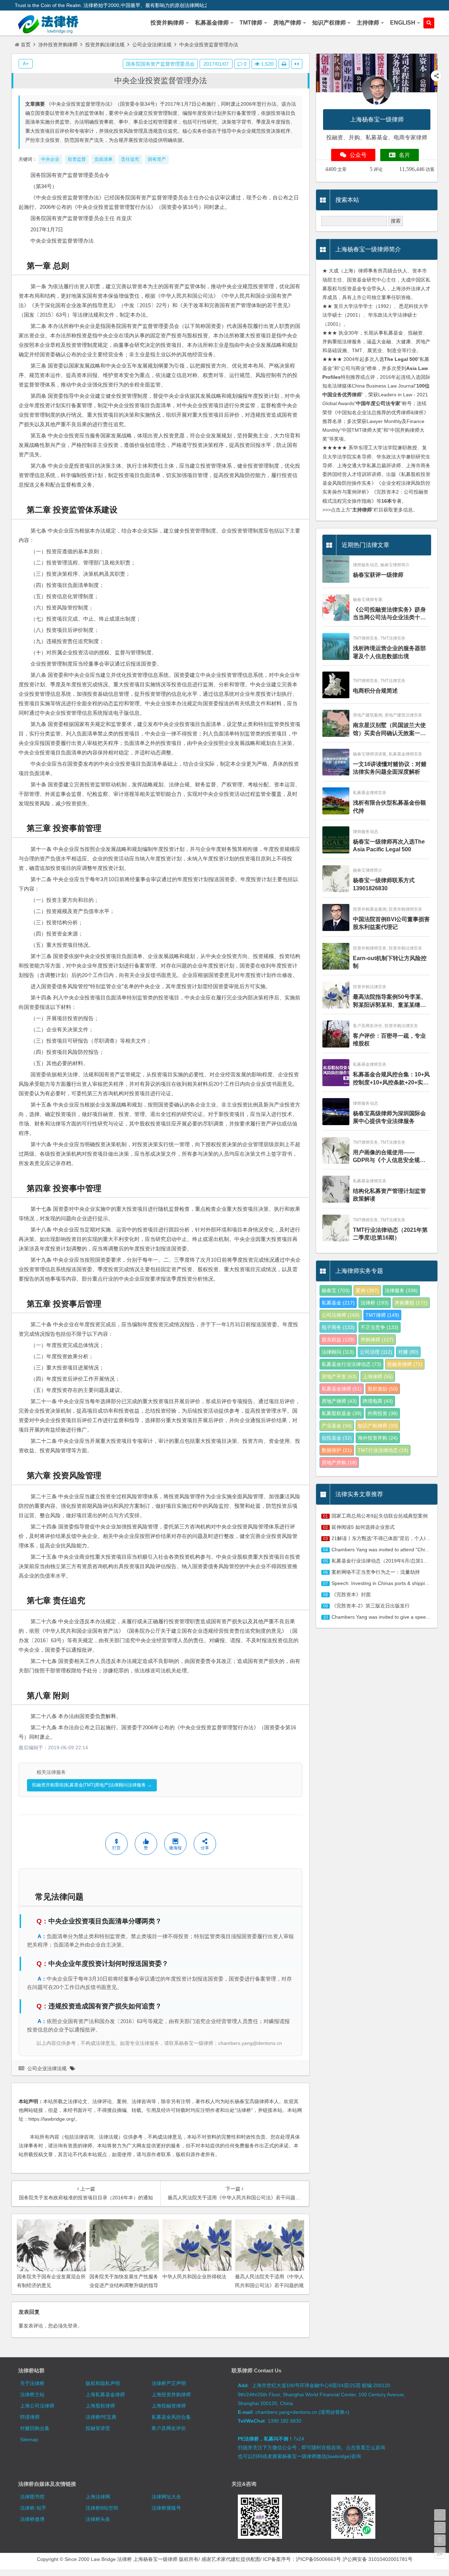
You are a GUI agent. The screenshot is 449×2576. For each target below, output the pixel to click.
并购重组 (411, 1303)
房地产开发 (339, 1376)
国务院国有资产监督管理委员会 (160, 64)
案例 (367, 1290)
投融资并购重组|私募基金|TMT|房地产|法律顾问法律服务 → (92, 1785)
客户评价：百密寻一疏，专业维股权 (389, 1040)
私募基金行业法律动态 (351, 1364)
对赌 (408, 1352)
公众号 (358, 155)
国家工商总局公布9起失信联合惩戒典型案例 (380, 1516)
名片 (404, 155)
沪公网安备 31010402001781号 (377, 2559)
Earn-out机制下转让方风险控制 (390, 962)
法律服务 (401, 1290)
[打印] (284, 64)
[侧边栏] (297, 64)
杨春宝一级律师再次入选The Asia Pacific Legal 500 (389, 846)
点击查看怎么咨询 (366, 2448)
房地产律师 (339, 1401)
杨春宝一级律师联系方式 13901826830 (384, 884)
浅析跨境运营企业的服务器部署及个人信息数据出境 (389, 652)
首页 (26, 45)
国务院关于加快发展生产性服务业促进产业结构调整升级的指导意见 (124, 2285)
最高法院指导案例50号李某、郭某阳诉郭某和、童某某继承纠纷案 (390, 1001)
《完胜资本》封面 (351, 1594)
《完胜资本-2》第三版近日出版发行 (371, 1606)
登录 (73, 2326)
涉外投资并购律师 (58, 45)
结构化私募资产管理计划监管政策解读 (389, 1195)
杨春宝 (336, 1290)
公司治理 (376, 1352)
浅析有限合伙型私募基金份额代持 (389, 807)
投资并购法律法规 (105, 45)
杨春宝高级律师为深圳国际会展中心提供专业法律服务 (389, 1117)
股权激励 (383, 1389)
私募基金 (338, 1303)
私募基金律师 (342, 1389)
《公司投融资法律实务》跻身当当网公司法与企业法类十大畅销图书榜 (389, 614)
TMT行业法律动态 (383, 1450)
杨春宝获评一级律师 (378, 575)
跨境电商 (378, 1401)
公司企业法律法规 (152, 45)
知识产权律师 (378, 1426)
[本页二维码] (440, 2553)
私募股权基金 (342, 1413)
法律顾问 (338, 1352)
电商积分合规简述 (375, 691)
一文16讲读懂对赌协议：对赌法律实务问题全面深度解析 (390, 768)
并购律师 (377, 1340)
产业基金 (337, 1426)
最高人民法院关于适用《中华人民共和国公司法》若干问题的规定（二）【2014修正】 (269, 2285)
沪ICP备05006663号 (318, 2559)
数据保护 (337, 1450)
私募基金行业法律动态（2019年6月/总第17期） (384, 1561)
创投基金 (337, 1438)
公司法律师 (341, 1315)
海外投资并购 (378, 1438)
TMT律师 (382, 1315)
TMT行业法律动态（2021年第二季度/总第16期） (390, 1234)
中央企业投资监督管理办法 (161, 81)
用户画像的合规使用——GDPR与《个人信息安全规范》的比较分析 (386, 1157)
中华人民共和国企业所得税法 (194, 2277)
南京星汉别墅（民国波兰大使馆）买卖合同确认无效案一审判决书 (389, 730)
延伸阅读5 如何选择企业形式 (363, 1527)
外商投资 (383, 1413)
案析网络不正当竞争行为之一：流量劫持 (376, 1572)
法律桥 (375, 1303)
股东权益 (338, 1340)
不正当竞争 (380, 1327)
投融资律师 (405, 1364)
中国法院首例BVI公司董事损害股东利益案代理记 (391, 923)
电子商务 (338, 1327)
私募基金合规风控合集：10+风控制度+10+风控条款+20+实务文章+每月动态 (391, 1079)
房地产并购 (339, 1462)
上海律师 (378, 1376)
